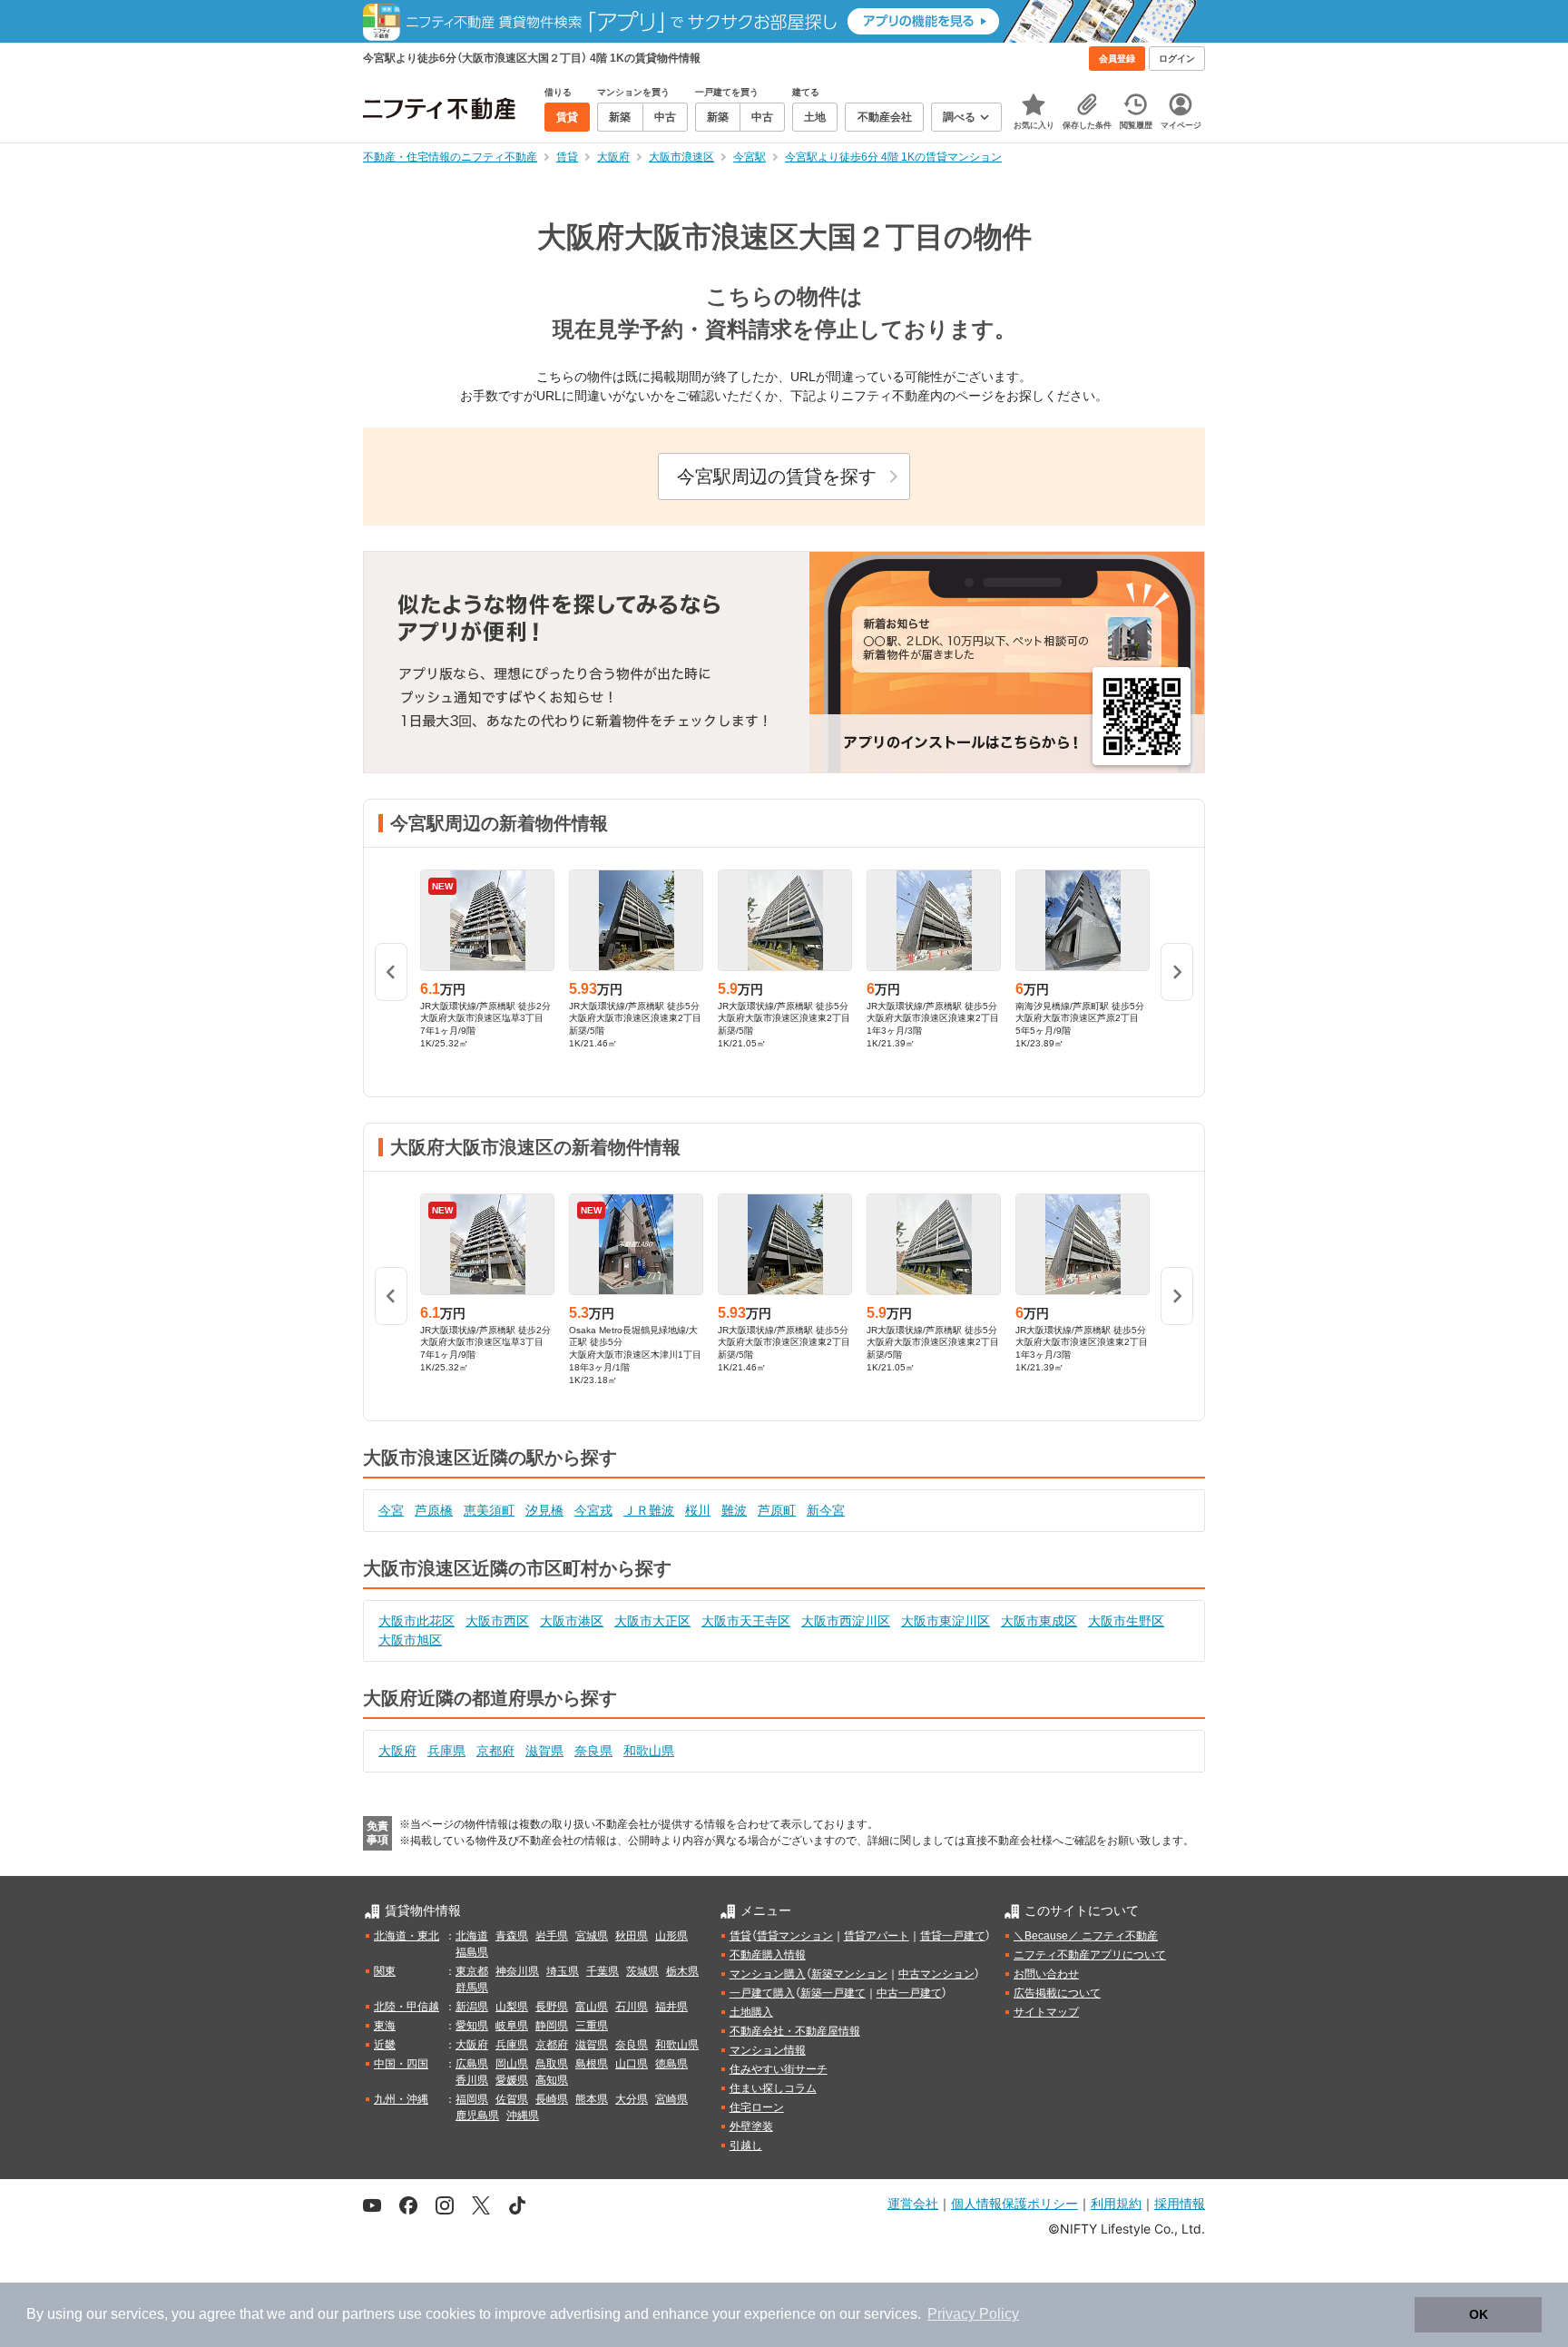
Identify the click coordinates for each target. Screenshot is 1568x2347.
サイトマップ (1046, 2012)
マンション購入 (768, 1974)
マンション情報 (768, 2050)
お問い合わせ (1046, 1974)
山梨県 (512, 2007)
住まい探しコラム (773, 2088)
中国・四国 (401, 2064)
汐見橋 (544, 1510)
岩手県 (552, 1936)
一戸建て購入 (762, 1993)
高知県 (552, 2080)
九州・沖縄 (401, 2099)
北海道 (472, 1936)
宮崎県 (671, 2099)
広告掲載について (1057, 1993)
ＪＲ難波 (649, 1510)
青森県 (512, 1936)
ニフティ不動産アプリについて (1090, 1955)
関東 (385, 1971)
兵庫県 (446, 1751)
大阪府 (397, 1751)
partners (368, 2314)
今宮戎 (593, 1510)
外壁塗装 (751, 2126)
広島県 (472, 2064)
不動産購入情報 (768, 1955)
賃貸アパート (877, 1936)
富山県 (592, 2007)
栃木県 (682, 1971)
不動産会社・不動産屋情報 (795, 2031)
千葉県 (603, 1971)
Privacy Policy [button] (973, 2314)
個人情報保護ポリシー (1014, 2203)
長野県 (552, 2007)
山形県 (671, 1936)
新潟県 (472, 2007)
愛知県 (472, 2026)
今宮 (391, 1510)
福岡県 (472, 2099)
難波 (734, 1510)
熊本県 (592, 2099)
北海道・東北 (407, 1936)
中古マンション (936, 1974)
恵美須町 (489, 1510)
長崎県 (552, 2099)
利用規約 (1116, 2203)
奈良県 (593, 1751)
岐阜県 (512, 2026)
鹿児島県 (477, 2116)
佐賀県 (512, 2099)
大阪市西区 (497, 1621)
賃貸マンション (795, 1936)
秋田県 (632, 1936)
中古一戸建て (909, 1993)
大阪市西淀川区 (846, 1621)
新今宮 (826, 1510)
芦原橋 (434, 1510)
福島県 (472, 1952)
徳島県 (671, 2064)
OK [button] (1479, 2314)
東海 (385, 2026)
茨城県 (642, 1971)
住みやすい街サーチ (779, 2069)
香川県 (472, 2080)
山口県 (632, 2064)
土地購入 (751, 2012)
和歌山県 (649, 1751)
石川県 (632, 2007)
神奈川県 (517, 1971)
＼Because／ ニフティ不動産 (1086, 1936)
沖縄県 (523, 2116)
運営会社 (913, 2203)
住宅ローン (757, 2107)
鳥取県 (552, 2064)
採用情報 (1180, 2203)
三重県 (592, 2026)
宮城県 (592, 1936)
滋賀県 (544, 1751)
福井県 (671, 2007)
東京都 (472, 1971)
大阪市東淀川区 (946, 1621)
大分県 (632, 2099)
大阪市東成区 (1039, 1621)
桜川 (698, 1510)
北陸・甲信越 (407, 2007)
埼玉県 (563, 1971)
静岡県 (552, 2026)
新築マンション (849, 1974)
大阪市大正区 (652, 1621)
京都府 (495, 1751)
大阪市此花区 (416, 1621)
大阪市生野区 (1126, 1621)
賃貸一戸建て (953, 1936)
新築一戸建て (833, 1993)
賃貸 (740, 1936)
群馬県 (472, 1988)
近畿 (385, 2045)
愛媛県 (512, 2080)
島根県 (592, 2064)
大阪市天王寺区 (746, 1621)
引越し (746, 2146)
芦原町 (777, 1510)
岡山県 (512, 2064)
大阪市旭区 (410, 1640)
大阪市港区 (572, 1621)
